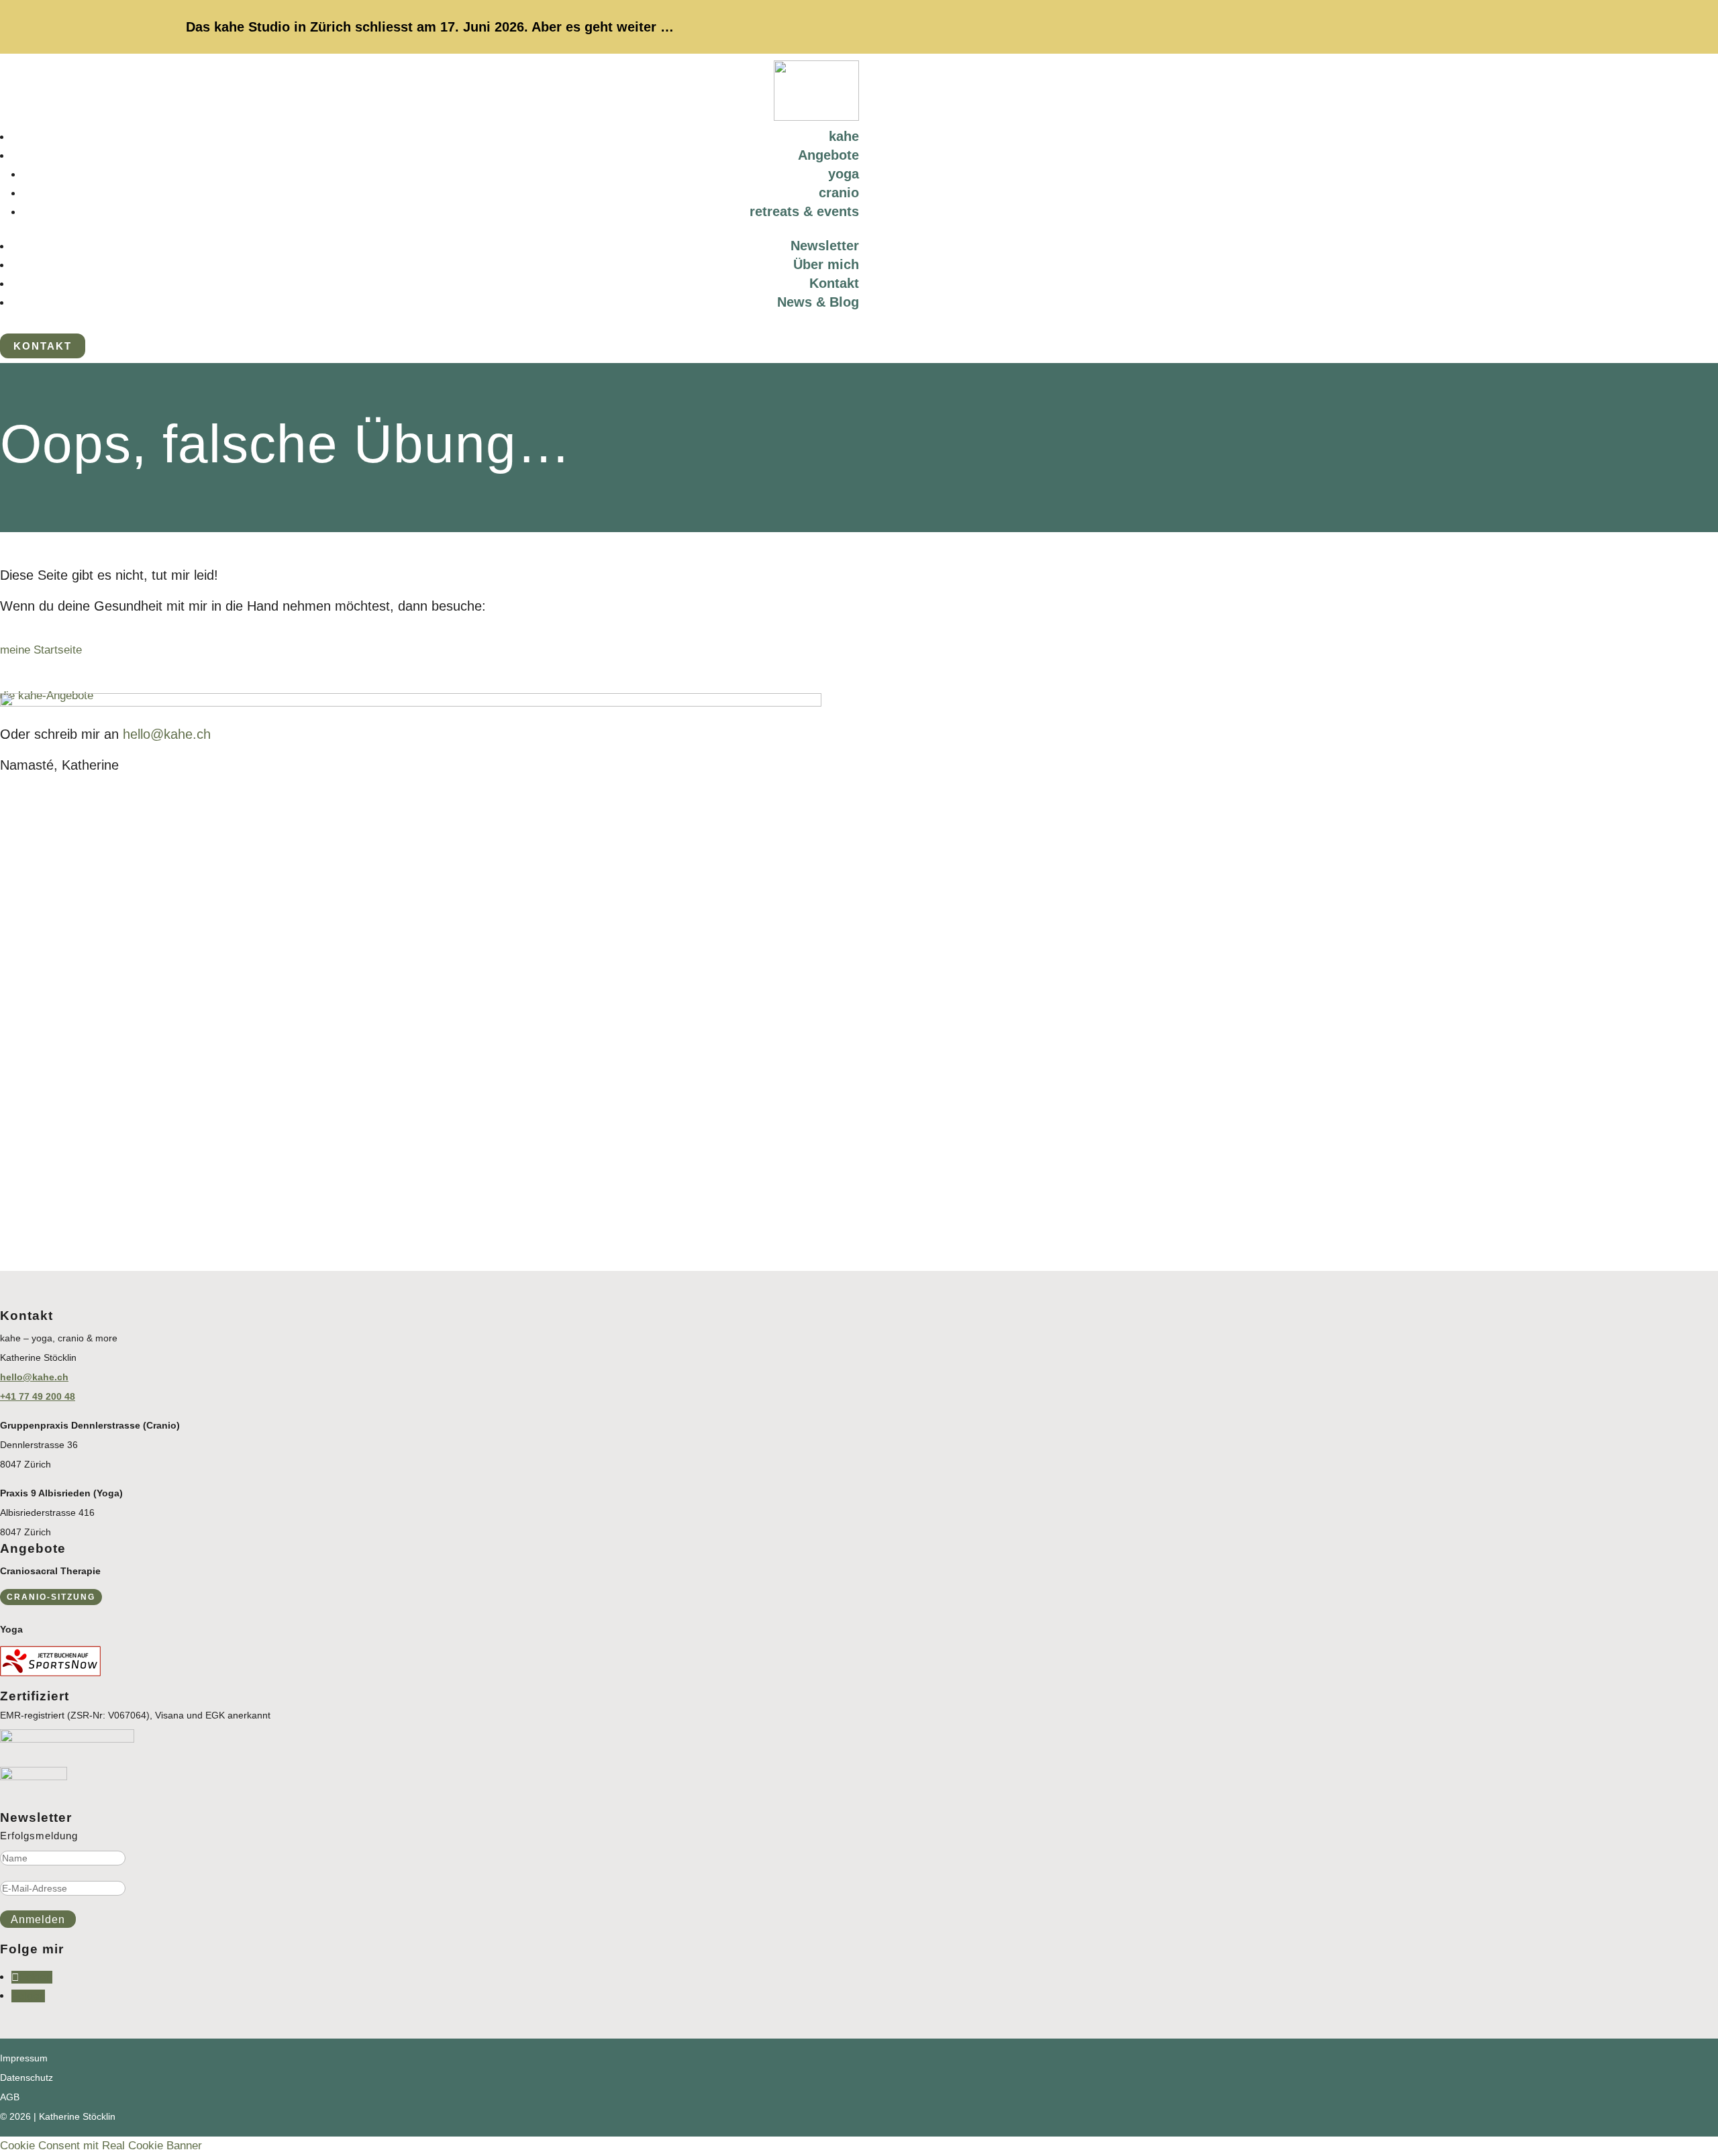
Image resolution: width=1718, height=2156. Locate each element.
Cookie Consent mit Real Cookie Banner (101, 2146)
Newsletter (825, 246)
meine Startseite (41, 650)
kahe (844, 136)
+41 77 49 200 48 (38, 1396)
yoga (844, 174)
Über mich (826, 264)
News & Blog (818, 302)
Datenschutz (27, 2077)
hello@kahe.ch (34, 1377)
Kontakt (834, 283)
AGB (10, 2097)
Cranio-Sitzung (51, 1597)
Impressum (24, 2058)
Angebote (828, 155)
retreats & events (804, 211)
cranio (839, 193)
